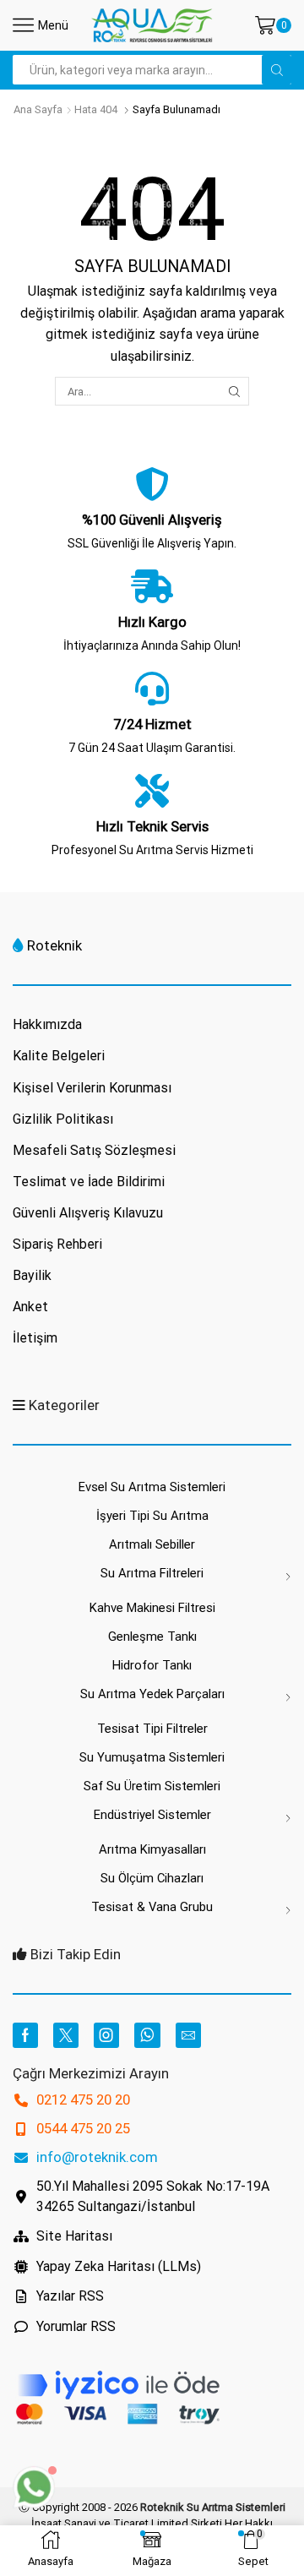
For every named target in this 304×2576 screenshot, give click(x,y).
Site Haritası (74, 2236)
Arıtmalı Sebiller (152, 1544)
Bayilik (32, 1275)
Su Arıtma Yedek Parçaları (152, 1694)
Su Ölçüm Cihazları (152, 1878)
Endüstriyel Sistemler (152, 1815)
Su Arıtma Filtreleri (152, 1573)
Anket (30, 1307)
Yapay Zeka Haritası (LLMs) (119, 2266)
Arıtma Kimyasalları (152, 1849)
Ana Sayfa (38, 109)
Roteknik (54, 945)
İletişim (35, 1338)
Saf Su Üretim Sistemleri (152, 1786)
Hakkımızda (47, 1024)
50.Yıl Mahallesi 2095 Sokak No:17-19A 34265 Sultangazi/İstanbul (153, 2196)
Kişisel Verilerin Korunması (92, 1088)
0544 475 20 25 (83, 2128)
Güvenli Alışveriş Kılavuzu (88, 1213)
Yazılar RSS (70, 2296)
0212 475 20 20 (83, 2099)
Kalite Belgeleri (59, 1056)
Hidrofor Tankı (152, 1665)
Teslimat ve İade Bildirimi (89, 1182)
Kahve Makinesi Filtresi (152, 1608)
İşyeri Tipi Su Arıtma (152, 1516)
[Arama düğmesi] (277, 70)
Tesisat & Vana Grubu (152, 1907)
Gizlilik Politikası (63, 1119)
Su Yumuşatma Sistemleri (152, 1757)
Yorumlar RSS (76, 2326)
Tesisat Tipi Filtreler (152, 1729)
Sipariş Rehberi (57, 1244)
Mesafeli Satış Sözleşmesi (94, 1150)
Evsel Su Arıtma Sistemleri (152, 1487)
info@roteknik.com (97, 2157)
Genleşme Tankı (152, 1637)
